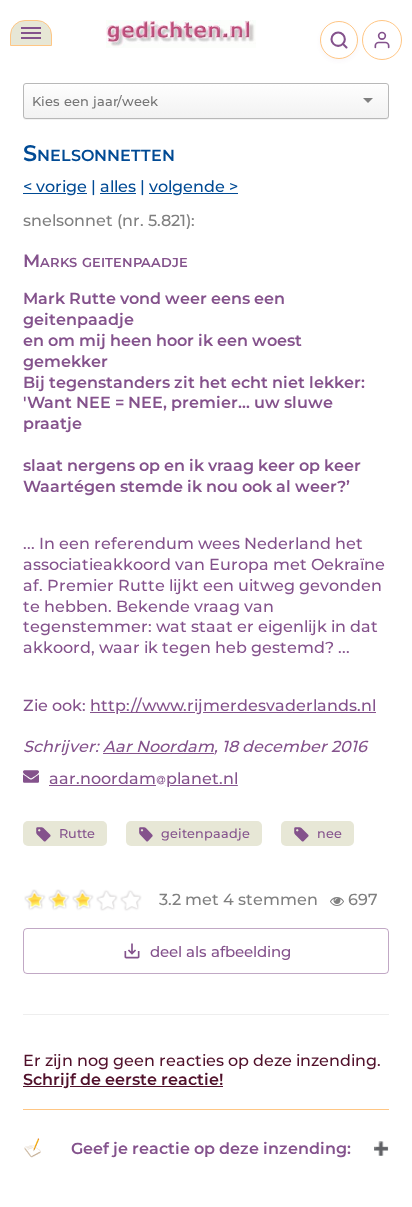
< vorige (55, 186)
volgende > (193, 186)
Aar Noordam (158, 746)
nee (329, 833)
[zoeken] (339, 40)
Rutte (77, 833)
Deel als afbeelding (220, 951)
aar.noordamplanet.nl (143, 778)
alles (118, 186)
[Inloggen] (382, 40)
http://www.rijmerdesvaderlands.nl (233, 705)
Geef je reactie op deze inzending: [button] (211, 1148)
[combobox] (194, 101)
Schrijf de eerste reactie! (123, 1079)
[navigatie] (31, 33)
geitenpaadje (205, 833)
